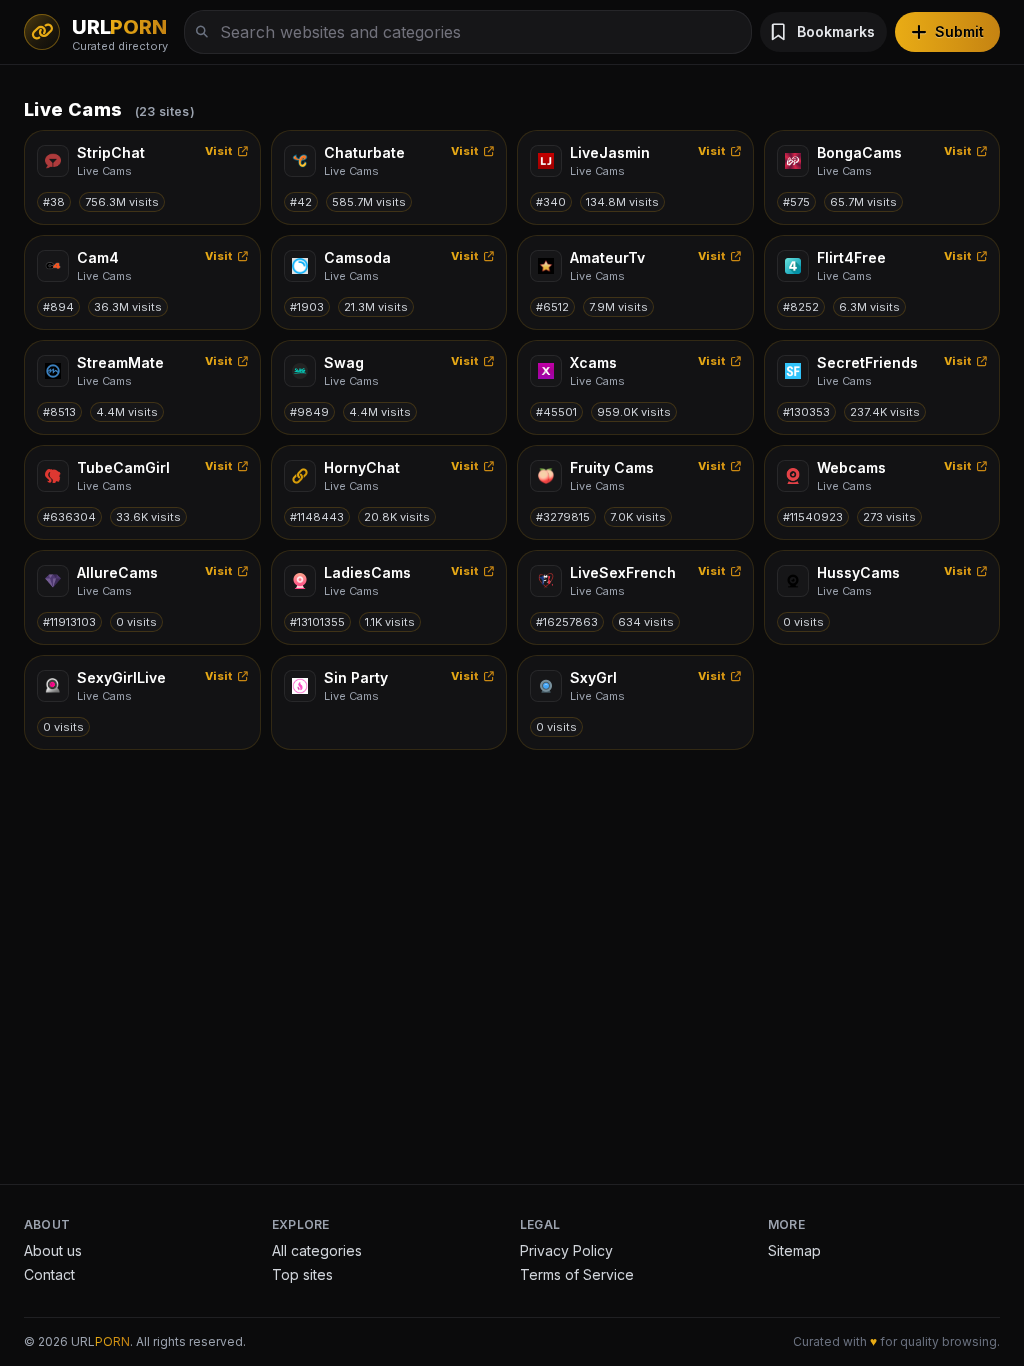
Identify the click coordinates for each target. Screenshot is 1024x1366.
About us (53, 1250)
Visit (219, 151)
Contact (49, 1274)
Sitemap (794, 1250)
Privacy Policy (566, 1250)
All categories (317, 1250)
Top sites (302, 1274)
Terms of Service (577, 1274)
